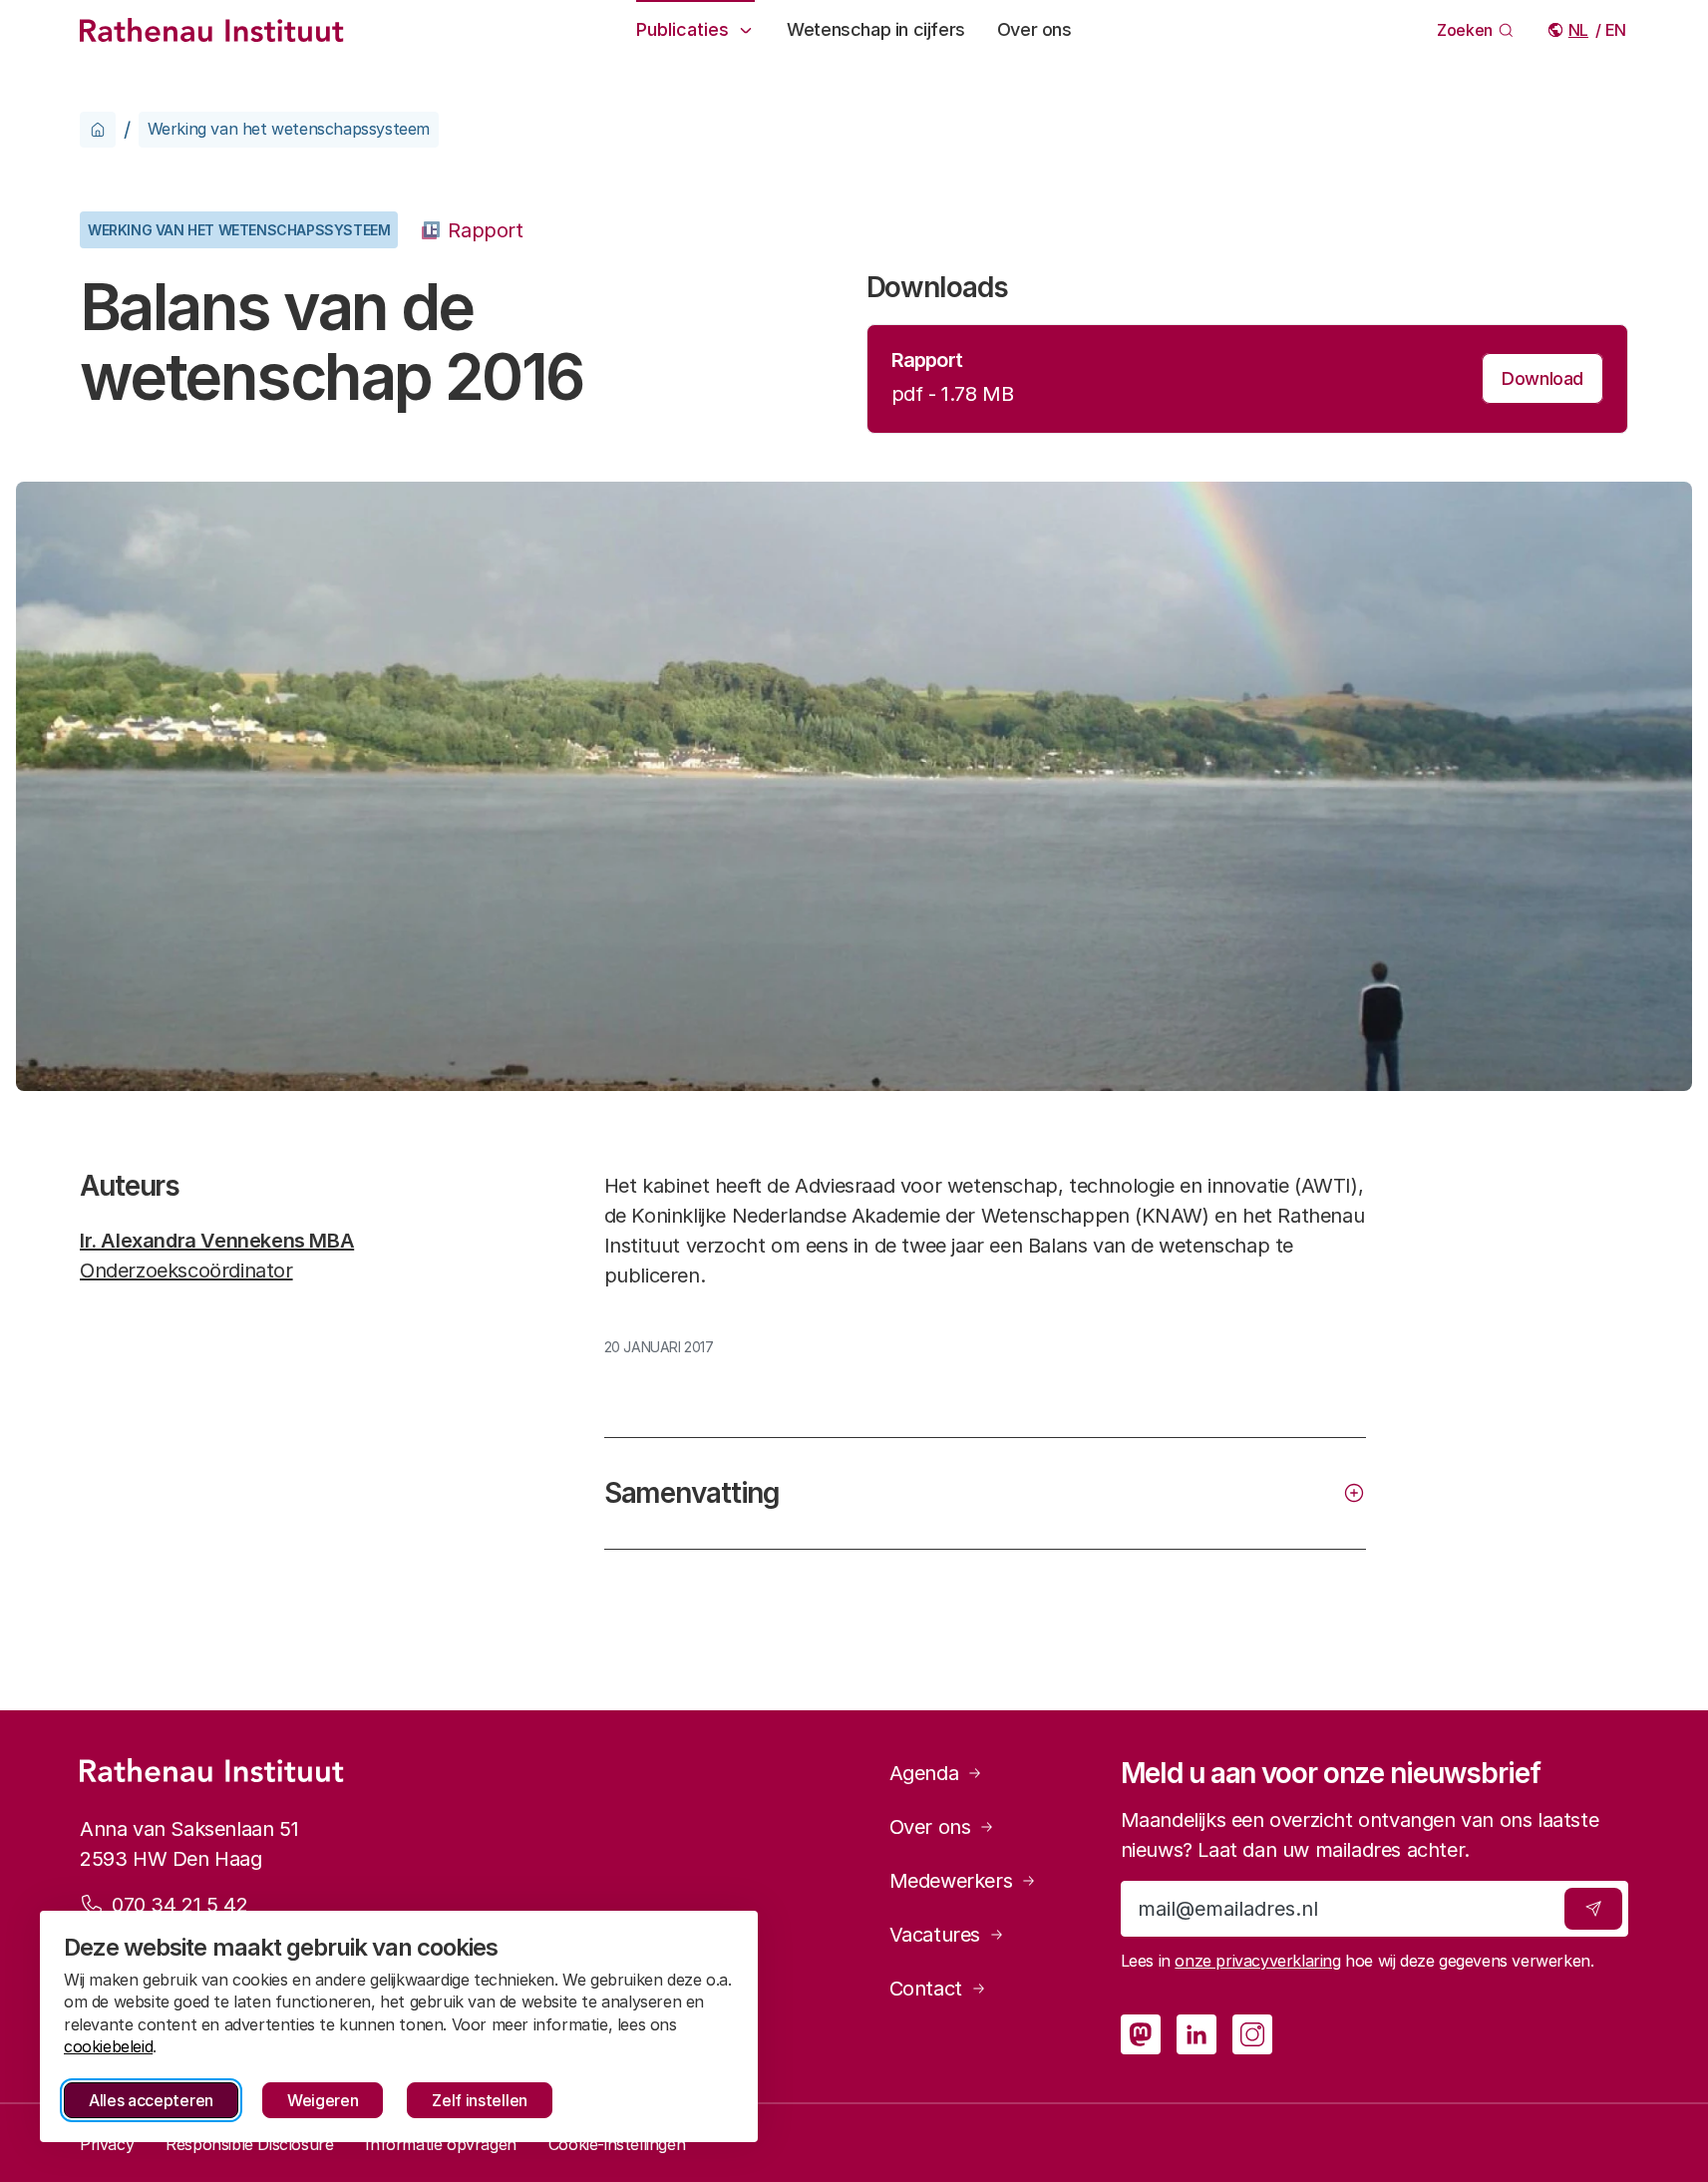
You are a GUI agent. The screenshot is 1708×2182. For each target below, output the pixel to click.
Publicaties (683, 29)
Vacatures (935, 1935)
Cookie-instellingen (617, 2144)
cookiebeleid (108, 2046)
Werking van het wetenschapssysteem (289, 129)
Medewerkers (951, 1881)
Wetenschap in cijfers (876, 29)
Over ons (1034, 29)
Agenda (924, 1773)
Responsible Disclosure (249, 2144)
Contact (926, 1989)
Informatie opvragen (440, 2144)
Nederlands (1580, 30)
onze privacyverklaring (1257, 1961)
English (1617, 30)
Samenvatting (692, 1493)
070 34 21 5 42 (179, 1905)
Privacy (107, 2144)
